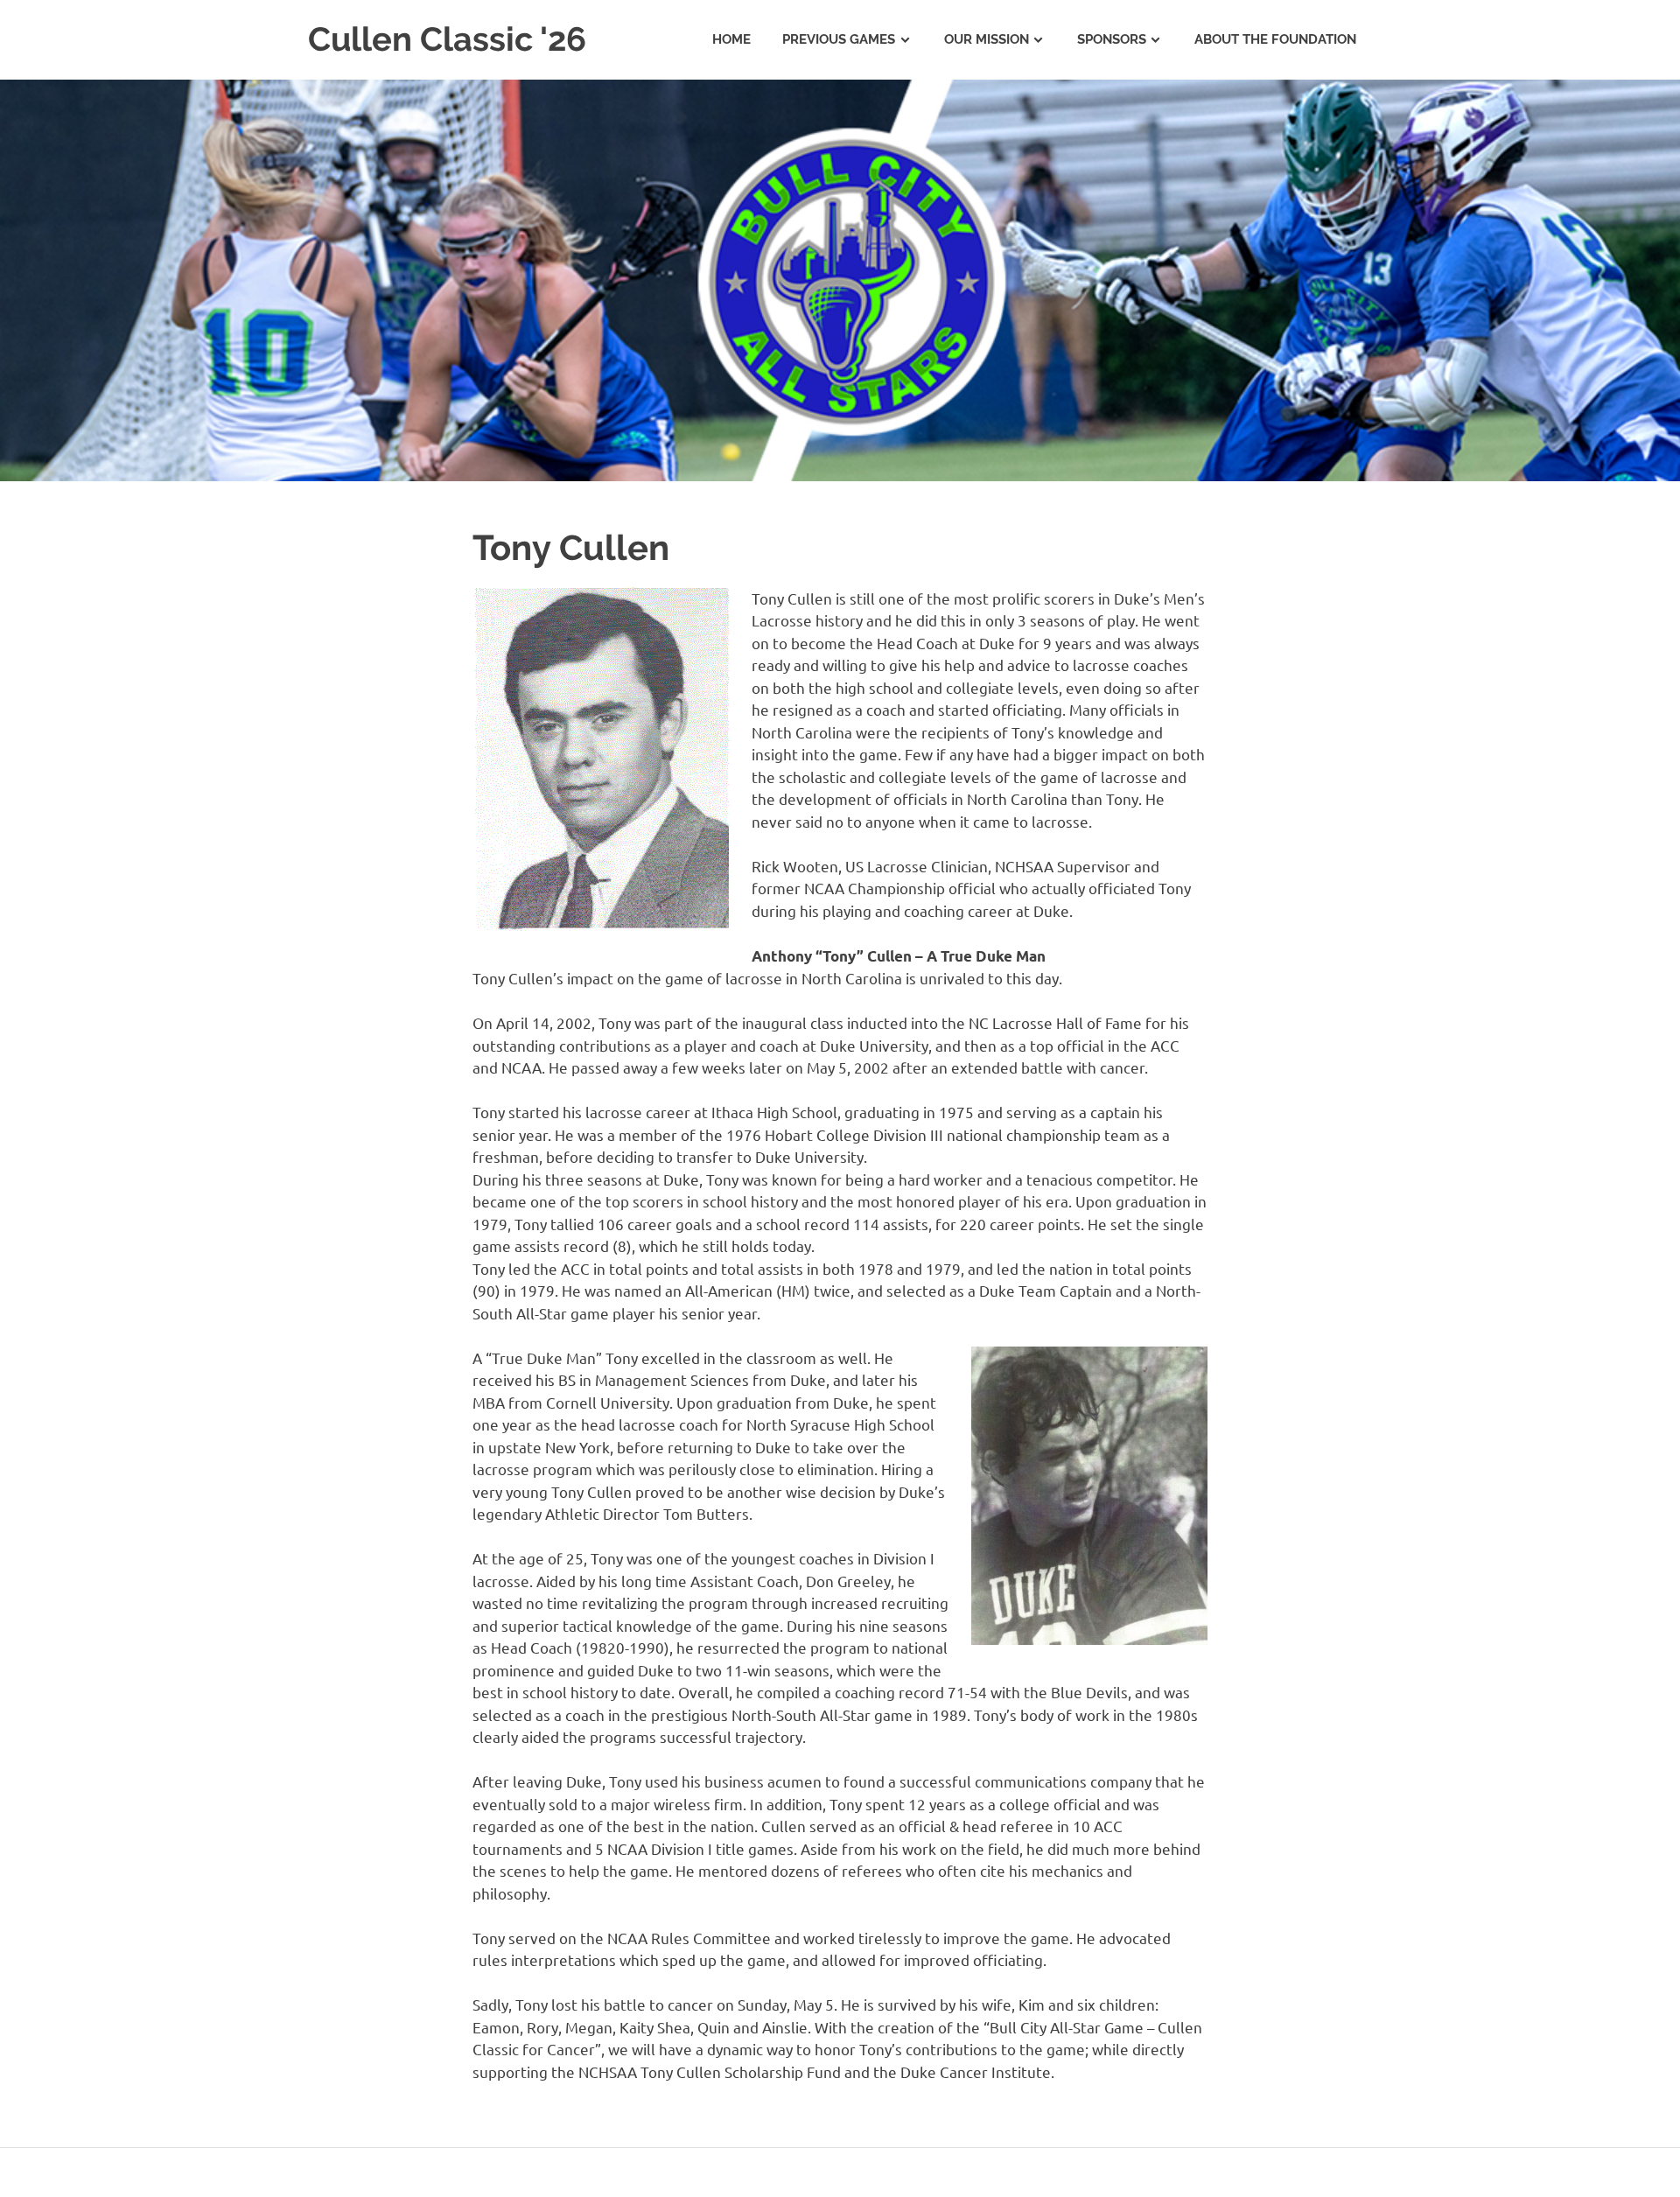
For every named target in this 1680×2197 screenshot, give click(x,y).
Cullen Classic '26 (447, 39)
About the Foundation (1275, 39)
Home (731, 39)
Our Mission (987, 39)
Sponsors (1112, 39)
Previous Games (839, 39)
